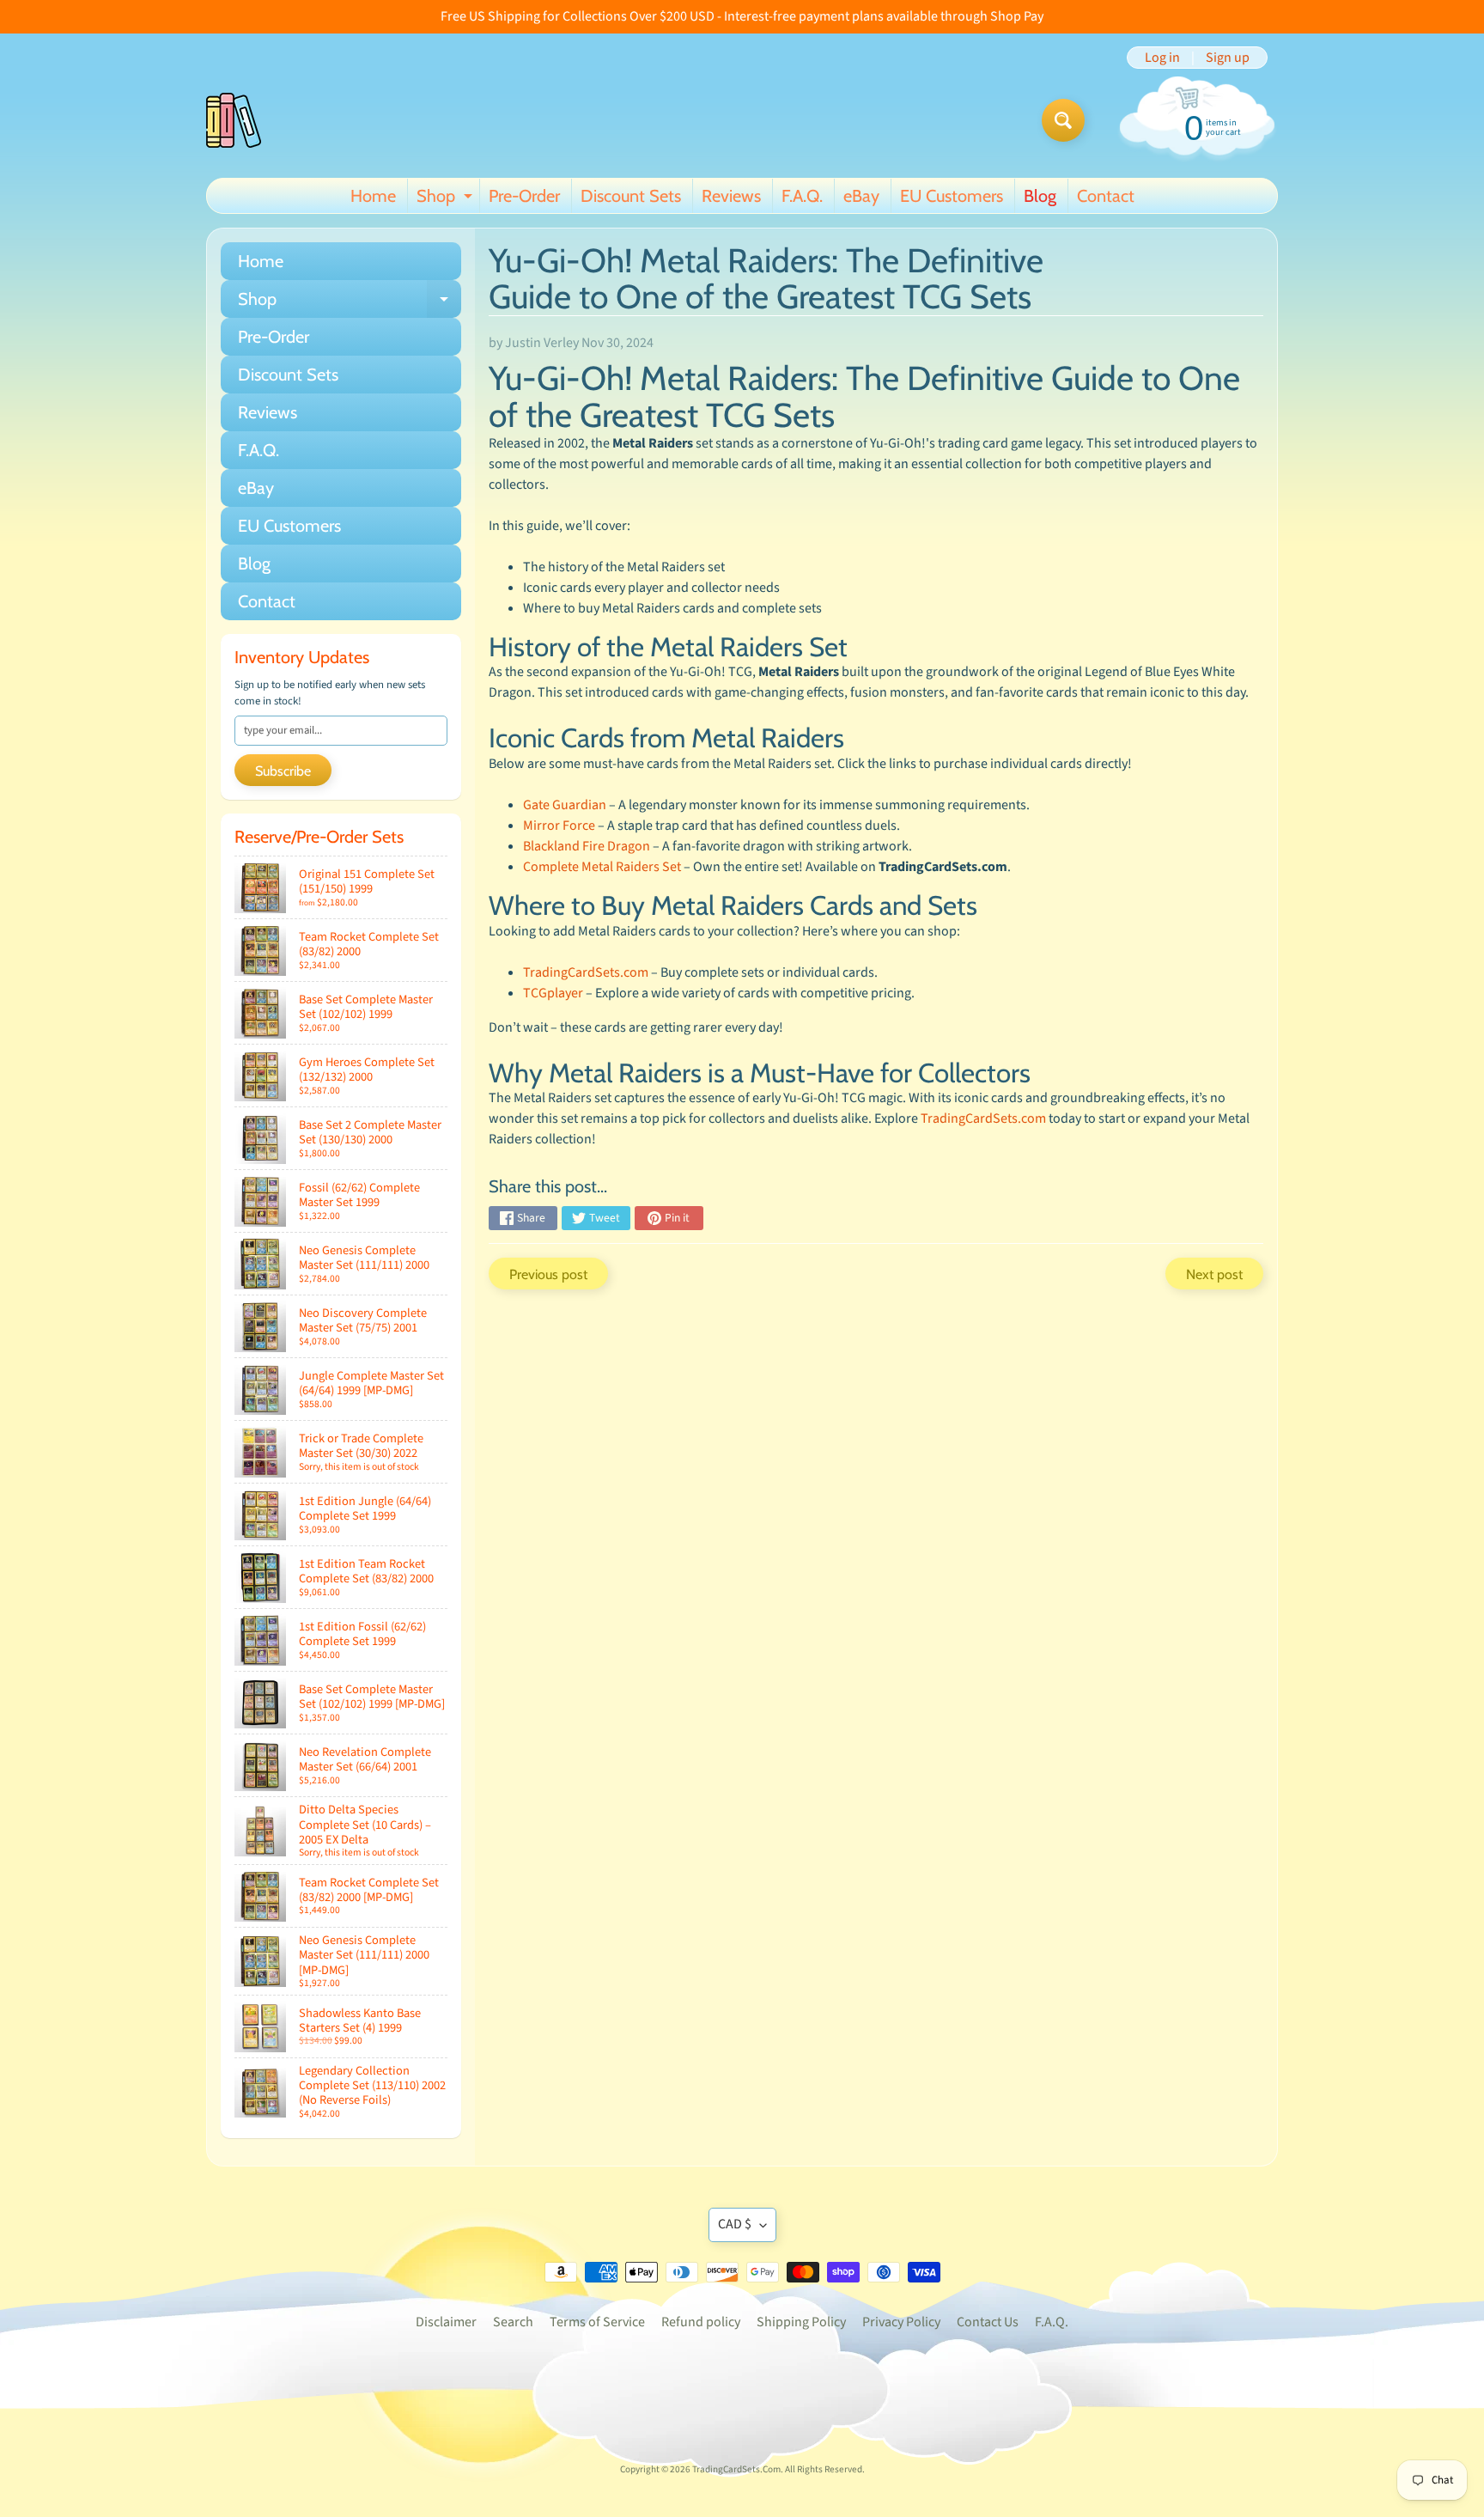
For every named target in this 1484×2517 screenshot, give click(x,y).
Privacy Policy (901, 2322)
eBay (861, 196)
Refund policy (701, 2322)
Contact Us (988, 2322)
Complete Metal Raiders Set (602, 867)
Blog (1040, 196)
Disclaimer (446, 2322)
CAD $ (735, 2224)
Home (373, 196)
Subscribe (283, 771)
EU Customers (952, 196)
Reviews (731, 196)
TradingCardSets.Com (736, 2469)
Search (513, 2322)
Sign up (1228, 58)
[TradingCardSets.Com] (234, 120)
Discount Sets (631, 196)
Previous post (548, 1274)
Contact (1106, 196)
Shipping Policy (801, 2322)
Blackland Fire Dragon (587, 846)
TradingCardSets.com (586, 972)
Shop (447, 199)
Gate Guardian (565, 805)
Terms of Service (597, 2322)
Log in (1162, 58)
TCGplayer (553, 993)
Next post (1214, 1274)
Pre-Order (524, 196)
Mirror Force (559, 826)
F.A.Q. (802, 196)
